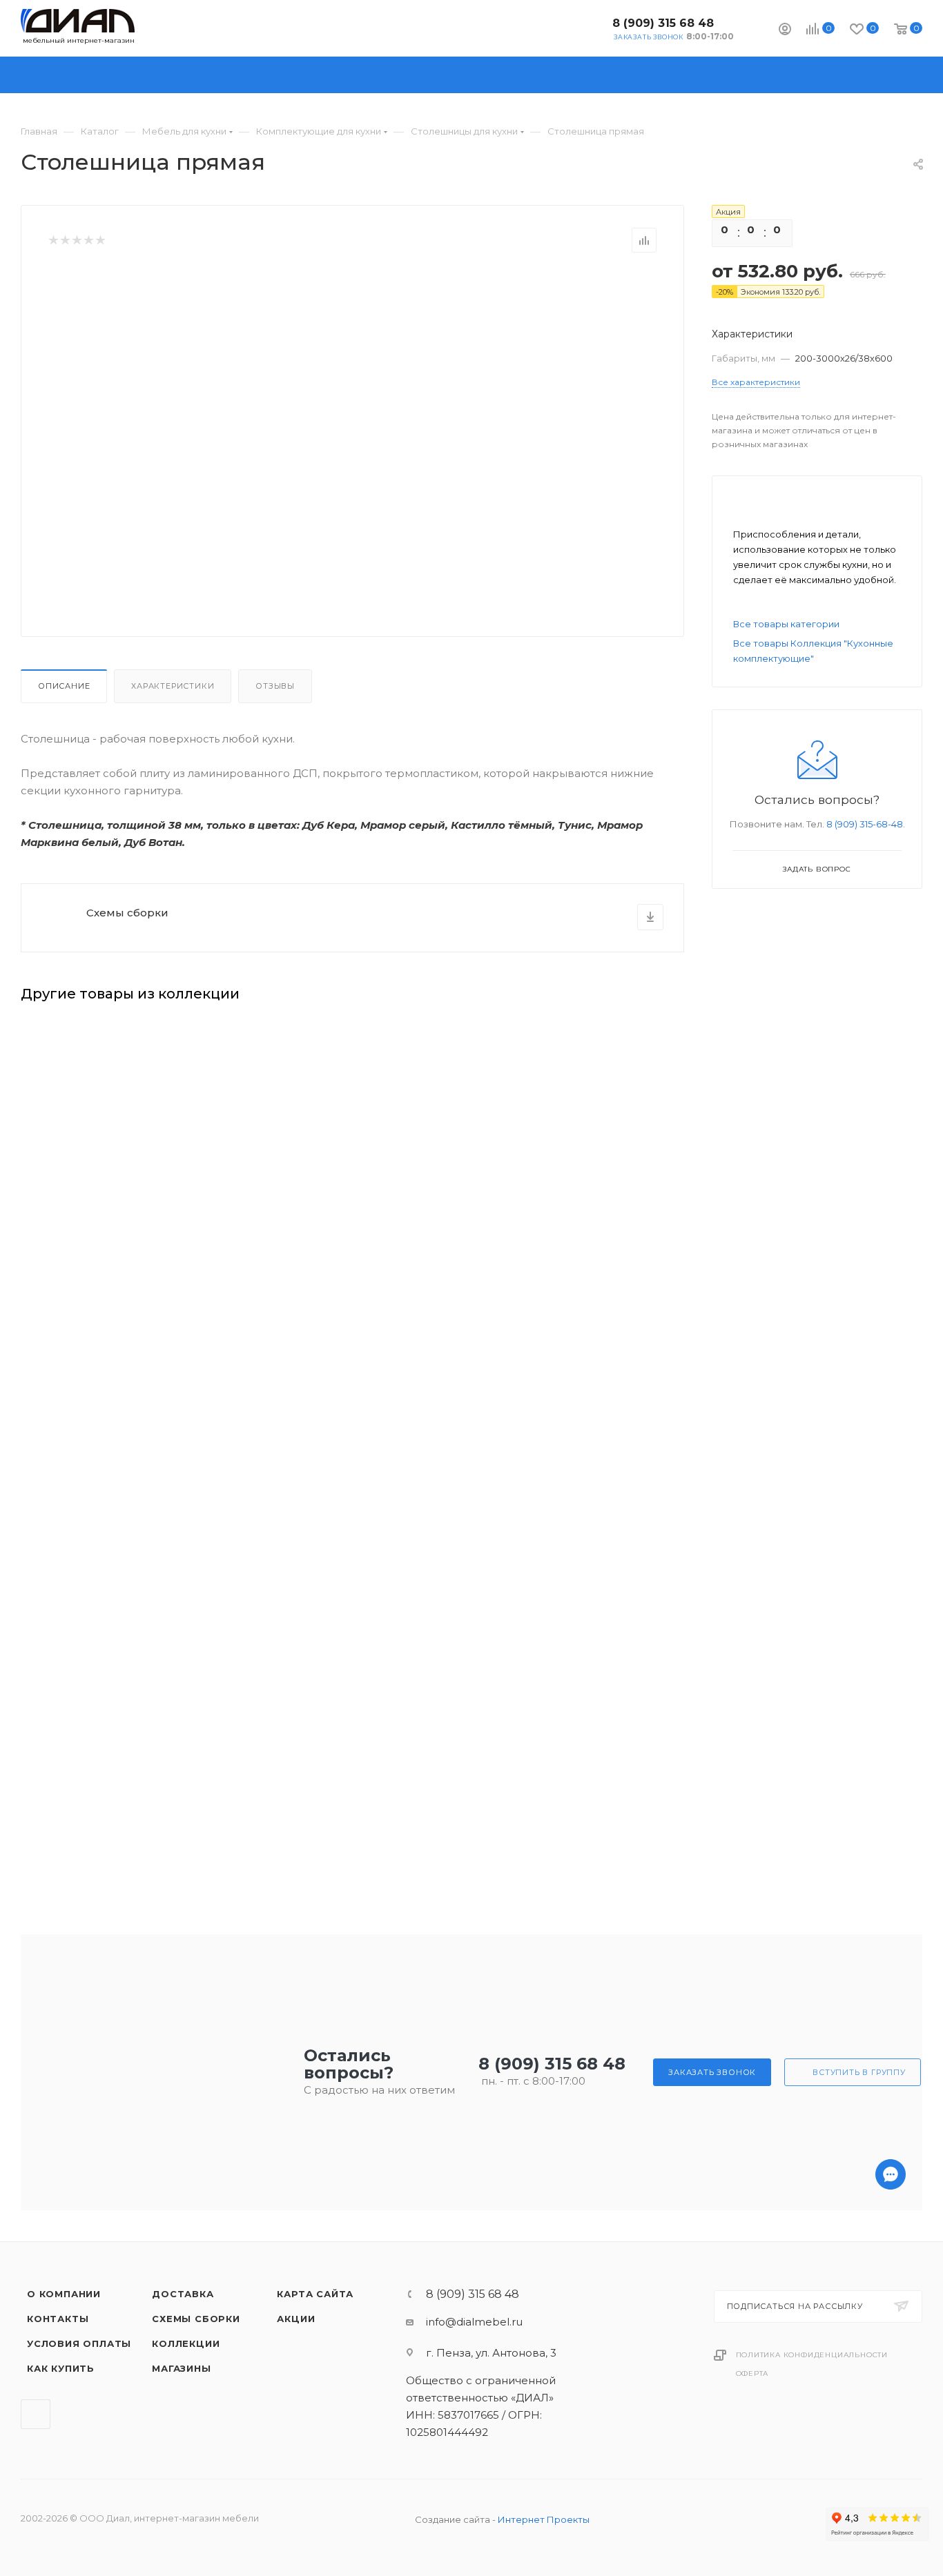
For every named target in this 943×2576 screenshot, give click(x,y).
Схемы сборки (127, 913)
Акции (296, 2319)
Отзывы (275, 686)
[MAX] (891, 2528)
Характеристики (173, 686)
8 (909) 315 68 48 (663, 23)
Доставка (183, 2294)
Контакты (58, 2319)
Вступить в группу (859, 2072)
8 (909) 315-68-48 (865, 824)
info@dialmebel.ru (474, 2322)
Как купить (61, 2368)
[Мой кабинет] (785, 31)
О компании (64, 2294)
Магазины (181, 2368)
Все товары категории (786, 624)
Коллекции (186, 2343)
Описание (64, 686)
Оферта (752, 2373)
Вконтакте (591, 28)
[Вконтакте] (891, 2564)
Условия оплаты (79, 2343)
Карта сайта (315, 2294)
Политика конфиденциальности (812, 2355)
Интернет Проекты (544, 2519)
